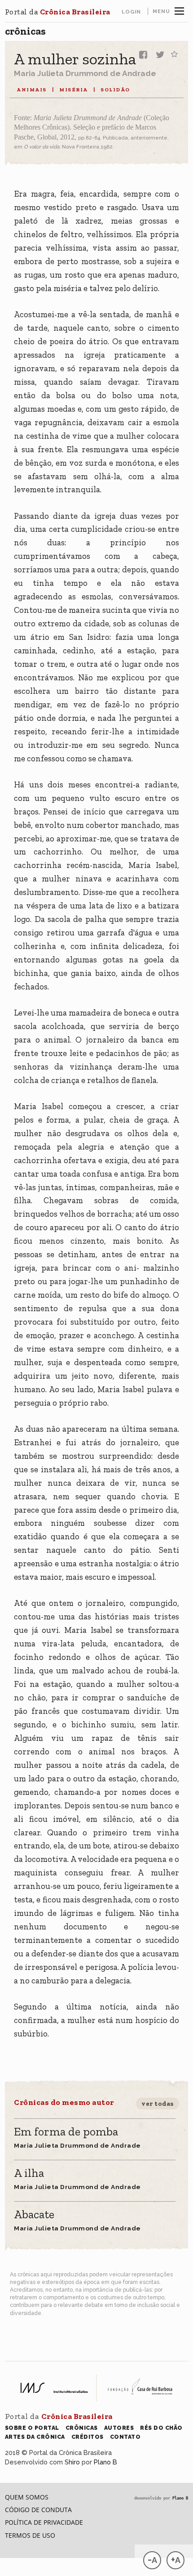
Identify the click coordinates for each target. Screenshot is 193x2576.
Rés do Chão (161, 2428)
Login (131, 12)
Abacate (34, 2215)
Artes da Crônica (35, 2437)
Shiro (72, 2462)
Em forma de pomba (66, 2132)
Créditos (88, 2437)
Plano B (105, 2462)
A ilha (29, 2174)
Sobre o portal (32, 2428)
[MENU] (179, 10)
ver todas (158, 2104)
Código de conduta (38, 2510)
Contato (125, 2437)
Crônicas (25, 31)
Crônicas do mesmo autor (64, 2102)
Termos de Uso (30, 2535)
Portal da (58, 12)
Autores (119, 2428)
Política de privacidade (44, 2522)
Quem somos (27, 2497)
